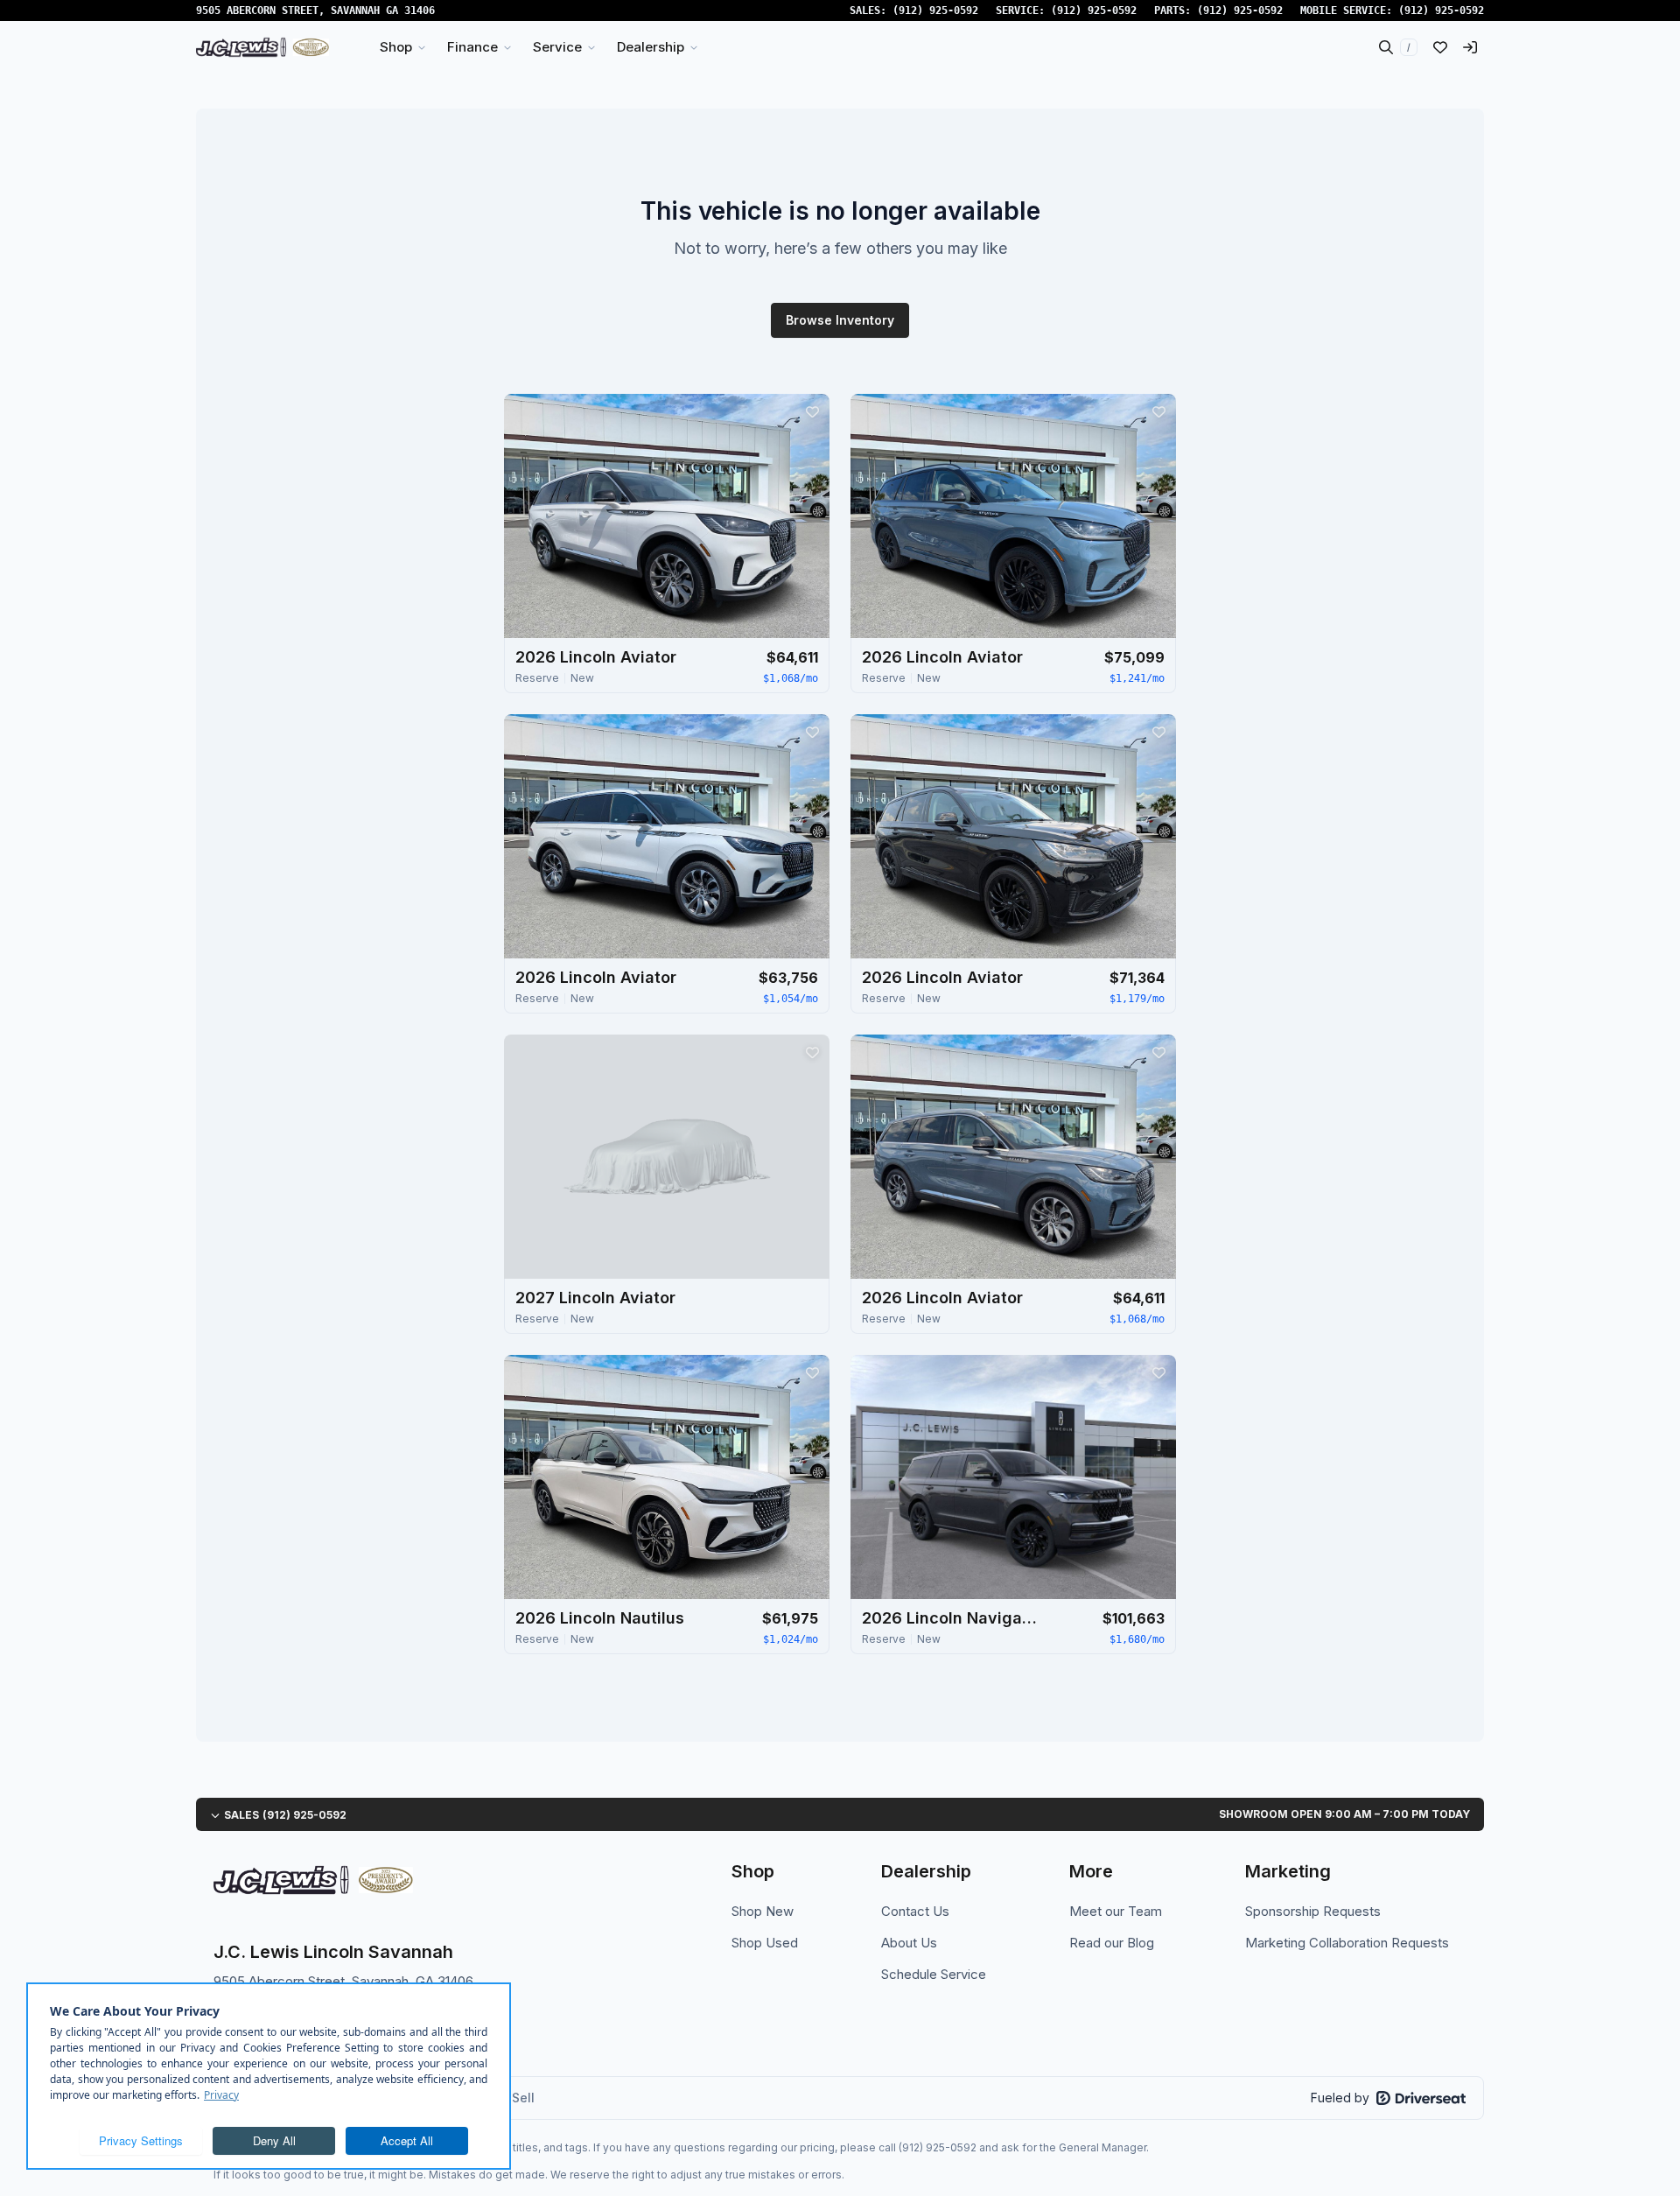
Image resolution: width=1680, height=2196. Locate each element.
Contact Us (915, 1911)
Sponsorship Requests (1313, 1911)
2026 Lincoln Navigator (949, 1618)
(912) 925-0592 (935, 11)
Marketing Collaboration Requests (1347, 1943)
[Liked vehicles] (1440, 47)
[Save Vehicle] (812, 411)
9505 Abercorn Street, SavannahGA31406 (315, 11)
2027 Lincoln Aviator (595, 1298)
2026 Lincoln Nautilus (600, 1618)
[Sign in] (1470, 47)
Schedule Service (934, 1974)
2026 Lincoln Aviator (596, 657)
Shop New (763, 1911)
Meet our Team (1116, 1911)
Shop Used (765, 1943)
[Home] (262, 47)
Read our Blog (1112, 1943)
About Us (909, 1943)
